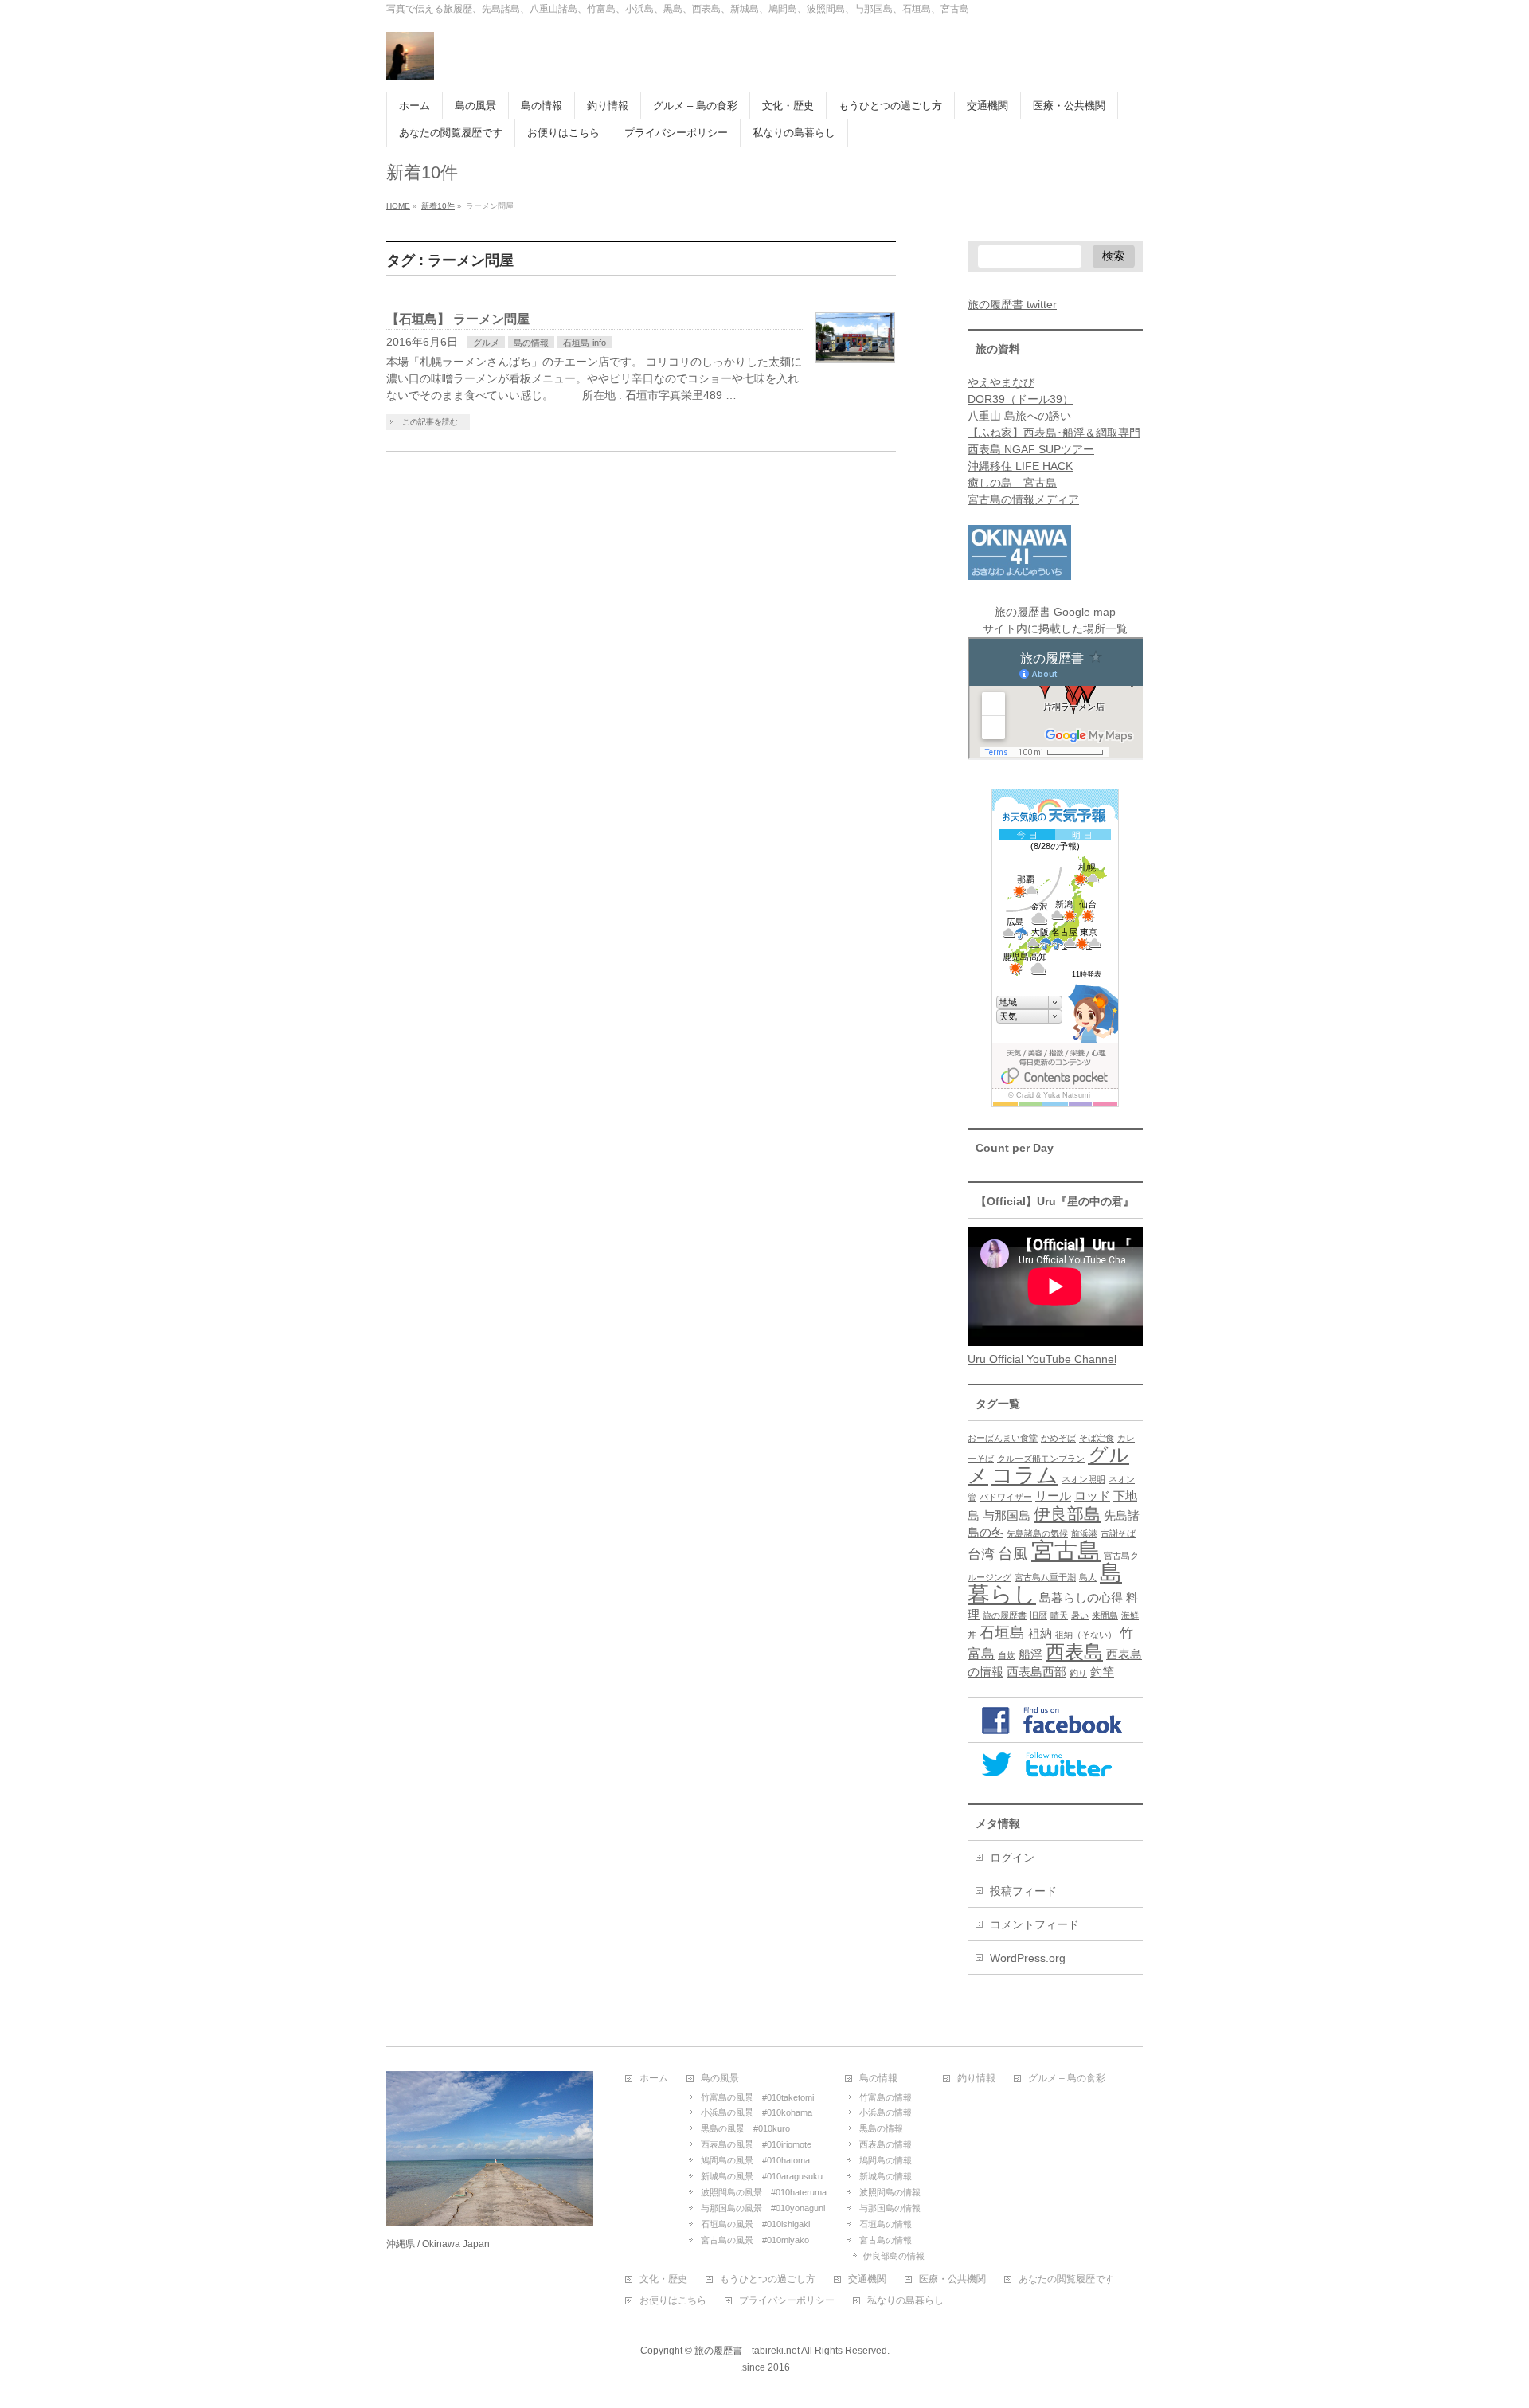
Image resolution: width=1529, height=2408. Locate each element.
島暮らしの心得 (1081, 1598)
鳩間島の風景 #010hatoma (755, 2160)
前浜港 (1084, 1533)
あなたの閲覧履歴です (1066, 2279)
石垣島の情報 (886, 2224)
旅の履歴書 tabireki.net (747, 2351)
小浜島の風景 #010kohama (757, 2112)
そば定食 (1097, 1438)
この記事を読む (430, 422)
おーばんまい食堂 (1003, 1438)
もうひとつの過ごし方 (768, 2279)
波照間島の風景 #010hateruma (764, 2192)
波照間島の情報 (890, 2192)
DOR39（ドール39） (1021, 399)
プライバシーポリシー (787, 2301)
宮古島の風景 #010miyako (755, 2240)
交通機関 (867, 2279)
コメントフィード (1034, 1924)
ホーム (654, 2079)
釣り (1078, 1673)
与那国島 (1007, 1516)
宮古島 (1066, 1551)
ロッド (1092, 1496)
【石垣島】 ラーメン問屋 (458, 319)
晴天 (1059, 1615)
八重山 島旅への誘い (1019, 416)
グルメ (486, 343)
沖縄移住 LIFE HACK (1020, 466)
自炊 (1007, 1655)
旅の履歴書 (1005, 1615)
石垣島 (1002, 1632)
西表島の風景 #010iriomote (756, 2144)
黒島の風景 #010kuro (745, 2128)
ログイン (1012, 1858)
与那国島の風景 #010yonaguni (763, 2208)
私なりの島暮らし (905, 2301)
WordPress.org (1028, 1958)
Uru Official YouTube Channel (1042, 1359)
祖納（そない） (1086, 1635)
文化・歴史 (663, 2279)
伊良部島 (1067, 1514)
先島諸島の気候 (1037, 1533)
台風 (1013, 1553)
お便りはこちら (673, 2301)
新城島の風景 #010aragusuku (762, 2176)
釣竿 (1102, 1672)
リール (1053, 1496)
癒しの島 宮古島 (1012, 483)
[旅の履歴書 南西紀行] (410, 62)
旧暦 (1038, 1615)
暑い (1080, 1615)
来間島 (1105, 1615)
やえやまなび (1001, 382)
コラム (1025, 1475)
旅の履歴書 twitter (1012, 304)
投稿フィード (1023, 1891)
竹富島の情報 (886, 2097)
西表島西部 (1036, 1672)
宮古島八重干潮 (1045, 1577)
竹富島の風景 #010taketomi (757, 2097)
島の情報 (531, 343)
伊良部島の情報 (894, 2256)
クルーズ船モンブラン (1041, 1459)
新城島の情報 (886, 2176)
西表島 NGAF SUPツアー (1031, 449)
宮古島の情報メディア (1023, 499)
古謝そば (1118, 1533)
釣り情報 (976, 2079)
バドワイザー (1006, 1497)
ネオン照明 (1083, 1479)
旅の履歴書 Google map (1055, 612)
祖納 (1040, 1634)
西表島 (1074, 1652)
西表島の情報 (886, 2144)
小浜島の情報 (886, 2112)
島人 (1088, 1577)
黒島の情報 (881, 2128)
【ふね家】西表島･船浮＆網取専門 (1054, 433)
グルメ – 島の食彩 (1067, 2079)
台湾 (981, 1554)
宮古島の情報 (886, 2240)
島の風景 (720, 2079)
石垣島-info (585, 343)
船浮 (1030, 1654)
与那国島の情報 (890, 2208)
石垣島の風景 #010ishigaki (755, 2224)
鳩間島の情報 (886, 2160)
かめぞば (1058, 1438)
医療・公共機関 (952, 2279)
